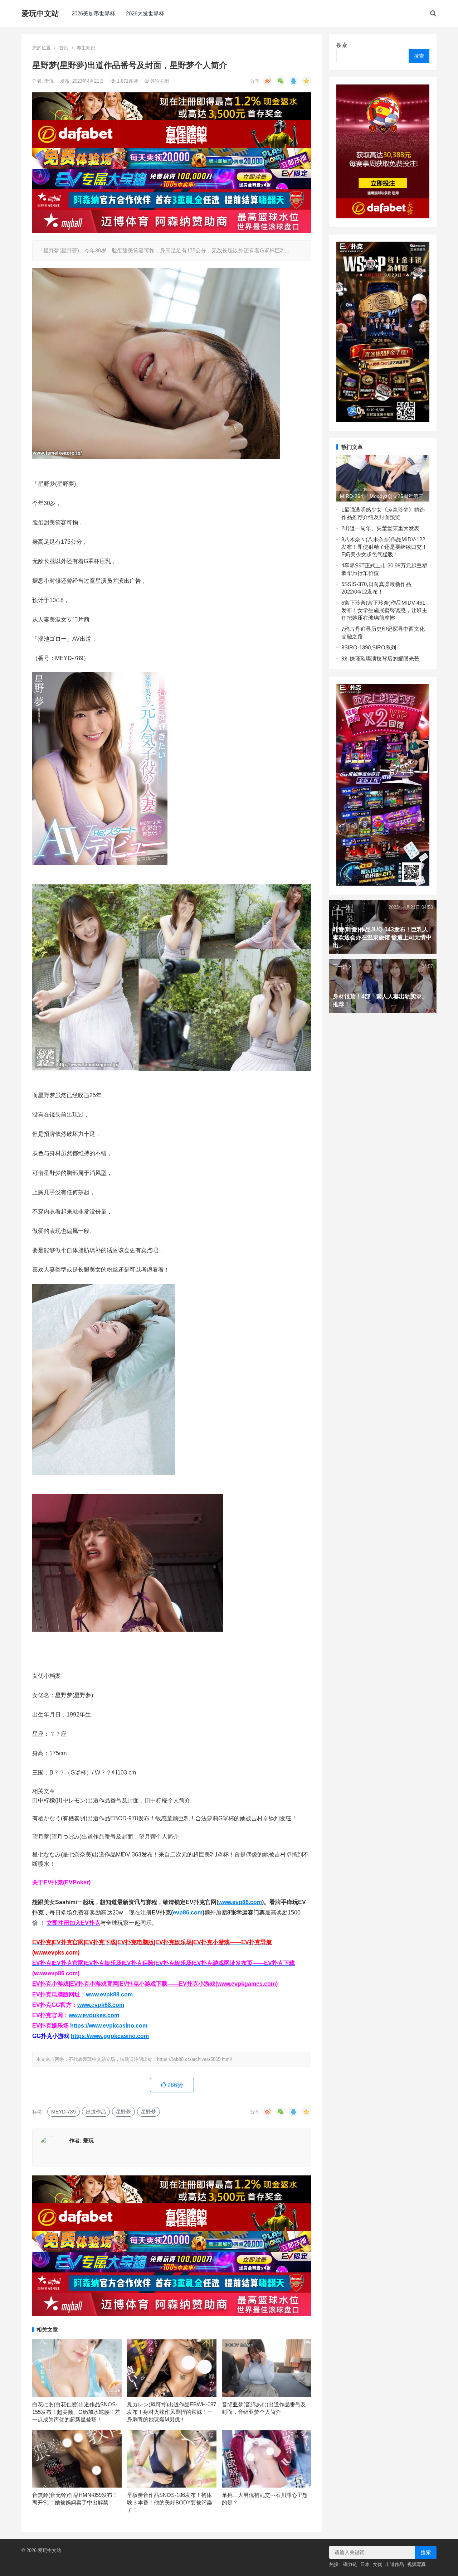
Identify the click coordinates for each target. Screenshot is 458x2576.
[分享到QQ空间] (306, 81)
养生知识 (86, 48)
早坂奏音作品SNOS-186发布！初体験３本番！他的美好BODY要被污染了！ (170, 2502)
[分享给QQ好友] (293, 81)
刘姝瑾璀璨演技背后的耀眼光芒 (382, 658)
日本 (365, 2564)
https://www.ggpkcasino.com (110, 2036)
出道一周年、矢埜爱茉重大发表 (382, 528)
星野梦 (148, 2112)
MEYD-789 (64, 2112)
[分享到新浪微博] (268, 81)
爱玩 (50, 81)
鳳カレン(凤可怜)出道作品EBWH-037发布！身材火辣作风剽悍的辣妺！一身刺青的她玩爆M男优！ (172, 2412)
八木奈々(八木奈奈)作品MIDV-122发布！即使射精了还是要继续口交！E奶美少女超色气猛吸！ (384, 547)
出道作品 (96, 2112)
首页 (64, 48)
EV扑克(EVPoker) (67, 1882)
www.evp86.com (240, 1902)
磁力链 (350, 2564)
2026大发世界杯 (145, 13)
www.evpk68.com (101, 2005)
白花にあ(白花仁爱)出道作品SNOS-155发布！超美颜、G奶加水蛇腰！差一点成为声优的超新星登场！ (76, 2412)
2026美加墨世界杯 (93, 13)
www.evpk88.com (109, 1994)
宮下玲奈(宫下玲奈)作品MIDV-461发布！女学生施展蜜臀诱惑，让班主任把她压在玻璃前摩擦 (384, 610)
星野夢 (123, 2112)
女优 (377, 2564)
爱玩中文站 (40, 13)
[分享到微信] (281, 81)
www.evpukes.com (94, 2015)
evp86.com (188, 1912)
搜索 (342, 45)
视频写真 (416, 2564)
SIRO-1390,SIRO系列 (370, 647)
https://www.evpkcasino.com (109, 2026)
